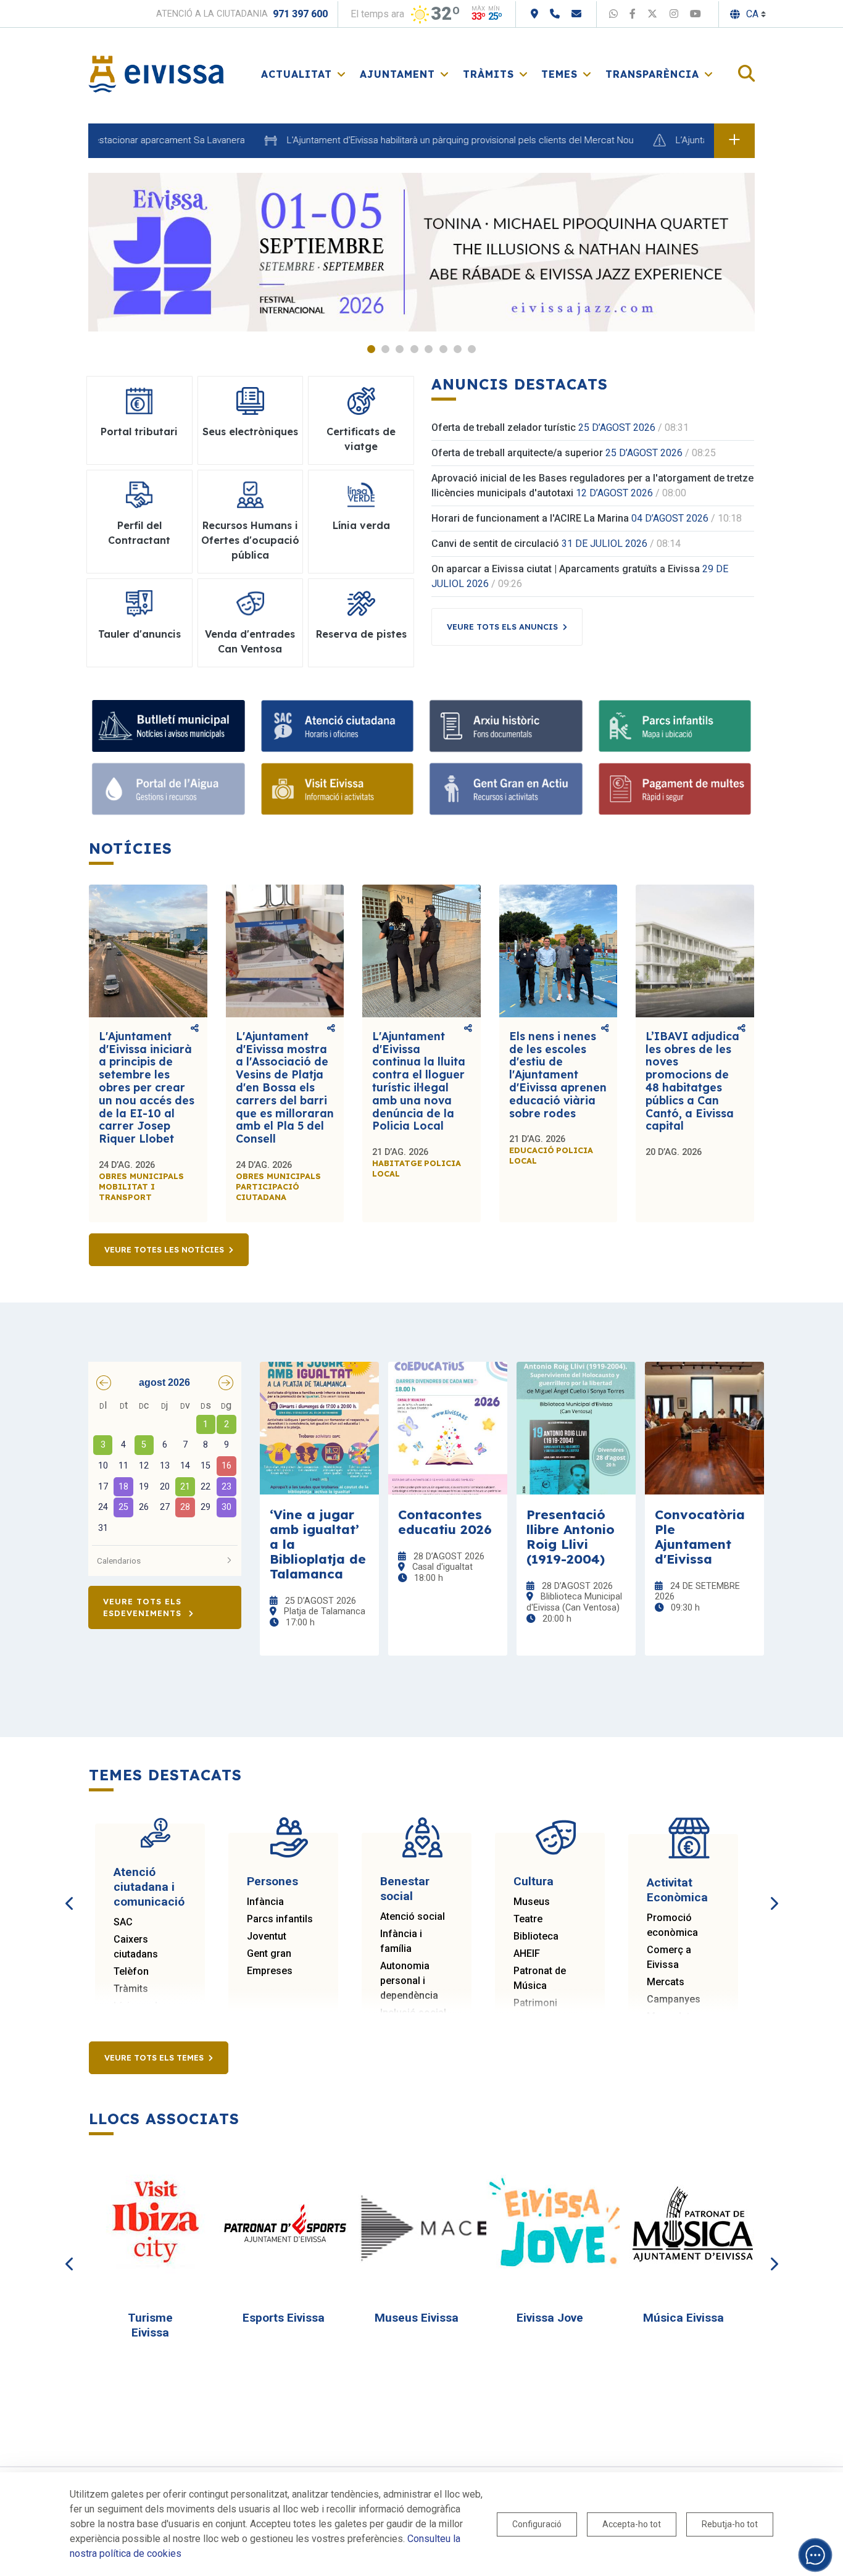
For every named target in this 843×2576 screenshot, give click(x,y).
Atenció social (413, 1916)
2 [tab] (385, 349)
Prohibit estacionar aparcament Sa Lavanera (102, 140)
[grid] (165, 1468)
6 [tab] (443, 349)
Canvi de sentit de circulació (495, 544)
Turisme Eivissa (150, 2325)
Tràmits (131, 1989)
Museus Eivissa (417, 2318)
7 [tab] (458, 349)
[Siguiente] (773, 1890)
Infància (265, 1902)
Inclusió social (413, 2013)
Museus (532, 1902)
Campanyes (674, 1999)
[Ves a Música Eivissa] (689, 2224)
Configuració (537, 2524)
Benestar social (405, 1889)
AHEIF (527, 1953)
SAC (123, 1922)
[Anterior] (70, 1890)
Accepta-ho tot (632, 2524)
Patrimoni (535, 2003)
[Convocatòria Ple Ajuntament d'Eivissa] (704, 1428)
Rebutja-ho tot (730, 2524)
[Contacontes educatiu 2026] (448, 1428)
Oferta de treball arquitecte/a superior (517, 453)
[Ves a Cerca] (746, 74)
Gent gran (269, 1953)
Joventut (267, 1936)
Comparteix (195, 1029)
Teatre (528, 1919)
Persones (272, 1881)
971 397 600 (300, 14)
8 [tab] (472, 349)
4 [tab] (414, 349)
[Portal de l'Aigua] (168, 789)
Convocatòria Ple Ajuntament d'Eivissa (700, 1536)
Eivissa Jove (550, 2318)
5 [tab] (429, 349)
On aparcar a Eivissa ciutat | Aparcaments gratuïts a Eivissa (566, 569)
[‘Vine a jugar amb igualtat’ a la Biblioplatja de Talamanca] (319, 1428)
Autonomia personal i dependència (409, 1981)
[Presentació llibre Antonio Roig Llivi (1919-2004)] (576, 1428)
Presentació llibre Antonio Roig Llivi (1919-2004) (571, 1536)
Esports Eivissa (284, 2318)
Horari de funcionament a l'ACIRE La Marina (530, 518)
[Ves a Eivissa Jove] (555, 2224)
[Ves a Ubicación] (534, 14)
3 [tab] (400, 349)
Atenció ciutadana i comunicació (149, 1887)
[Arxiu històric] (506, 726)
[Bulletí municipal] (168, 726)
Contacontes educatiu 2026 (445, 1522)
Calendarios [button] (119, 1561)
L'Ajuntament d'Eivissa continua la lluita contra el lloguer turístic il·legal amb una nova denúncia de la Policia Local (419, 1081)
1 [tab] (371, 349)
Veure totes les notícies (164, 1249)
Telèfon (131, 1971)
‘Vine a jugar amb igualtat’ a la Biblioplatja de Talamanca (318, 1544)
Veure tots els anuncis (502, 627)
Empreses (270, 1971)
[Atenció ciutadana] (338, 726)
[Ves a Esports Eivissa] (289, 2224)
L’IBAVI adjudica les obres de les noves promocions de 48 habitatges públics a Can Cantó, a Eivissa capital (692, 1081)
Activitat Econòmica (677, 1890)
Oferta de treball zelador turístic (504, 427)
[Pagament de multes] (675, 789)
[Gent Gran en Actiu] (506, 789)
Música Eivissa (683, 2318)
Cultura (534, 1881)
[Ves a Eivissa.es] (156, 73)
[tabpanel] (421, 252)
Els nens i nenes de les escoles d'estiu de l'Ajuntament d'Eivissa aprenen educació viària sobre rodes (558, 1075)
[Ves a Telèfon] (555, 14)
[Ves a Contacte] (576, 14)
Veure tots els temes (154, 2057)
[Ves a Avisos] (734, 141)
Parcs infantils (280, 1919)
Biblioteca (536, 1936)
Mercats (666, 1982)
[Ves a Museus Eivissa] (422, 2224)
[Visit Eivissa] (338, 789)
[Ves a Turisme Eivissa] (156, 2224)
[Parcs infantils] (675, 726)
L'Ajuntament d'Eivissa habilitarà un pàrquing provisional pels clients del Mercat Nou (410, 140)
